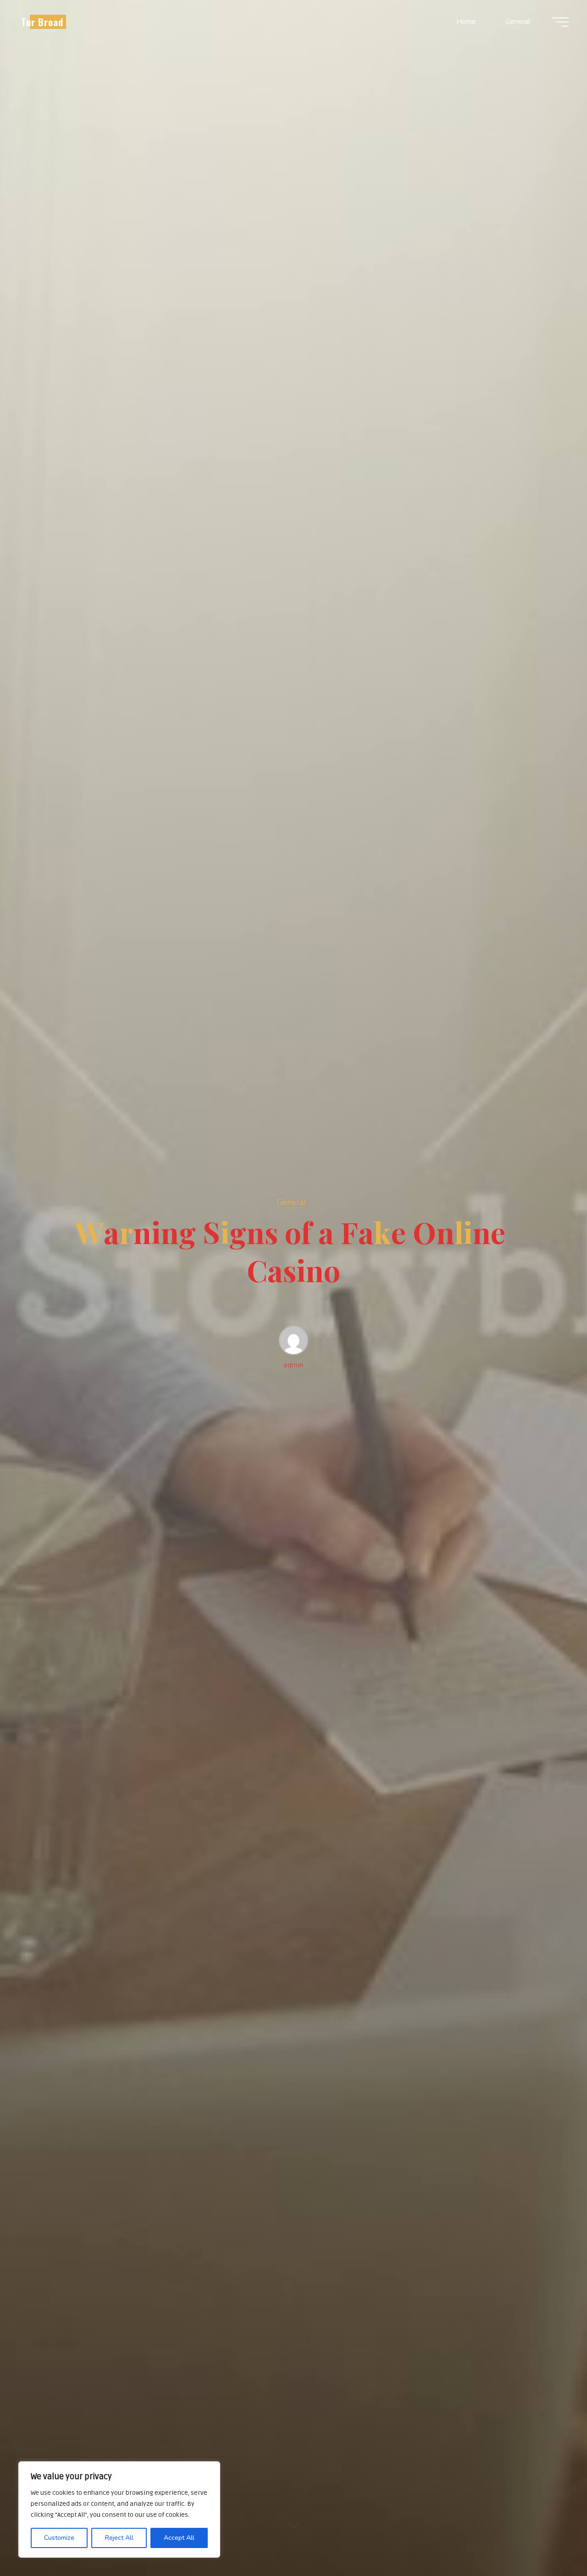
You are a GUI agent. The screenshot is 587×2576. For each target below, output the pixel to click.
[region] (119, 2509)
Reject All (119, 2538)
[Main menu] (560, 22)
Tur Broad (42, 22)
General (291, 1202)
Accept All (179, 2538)
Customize (59, 2538)
